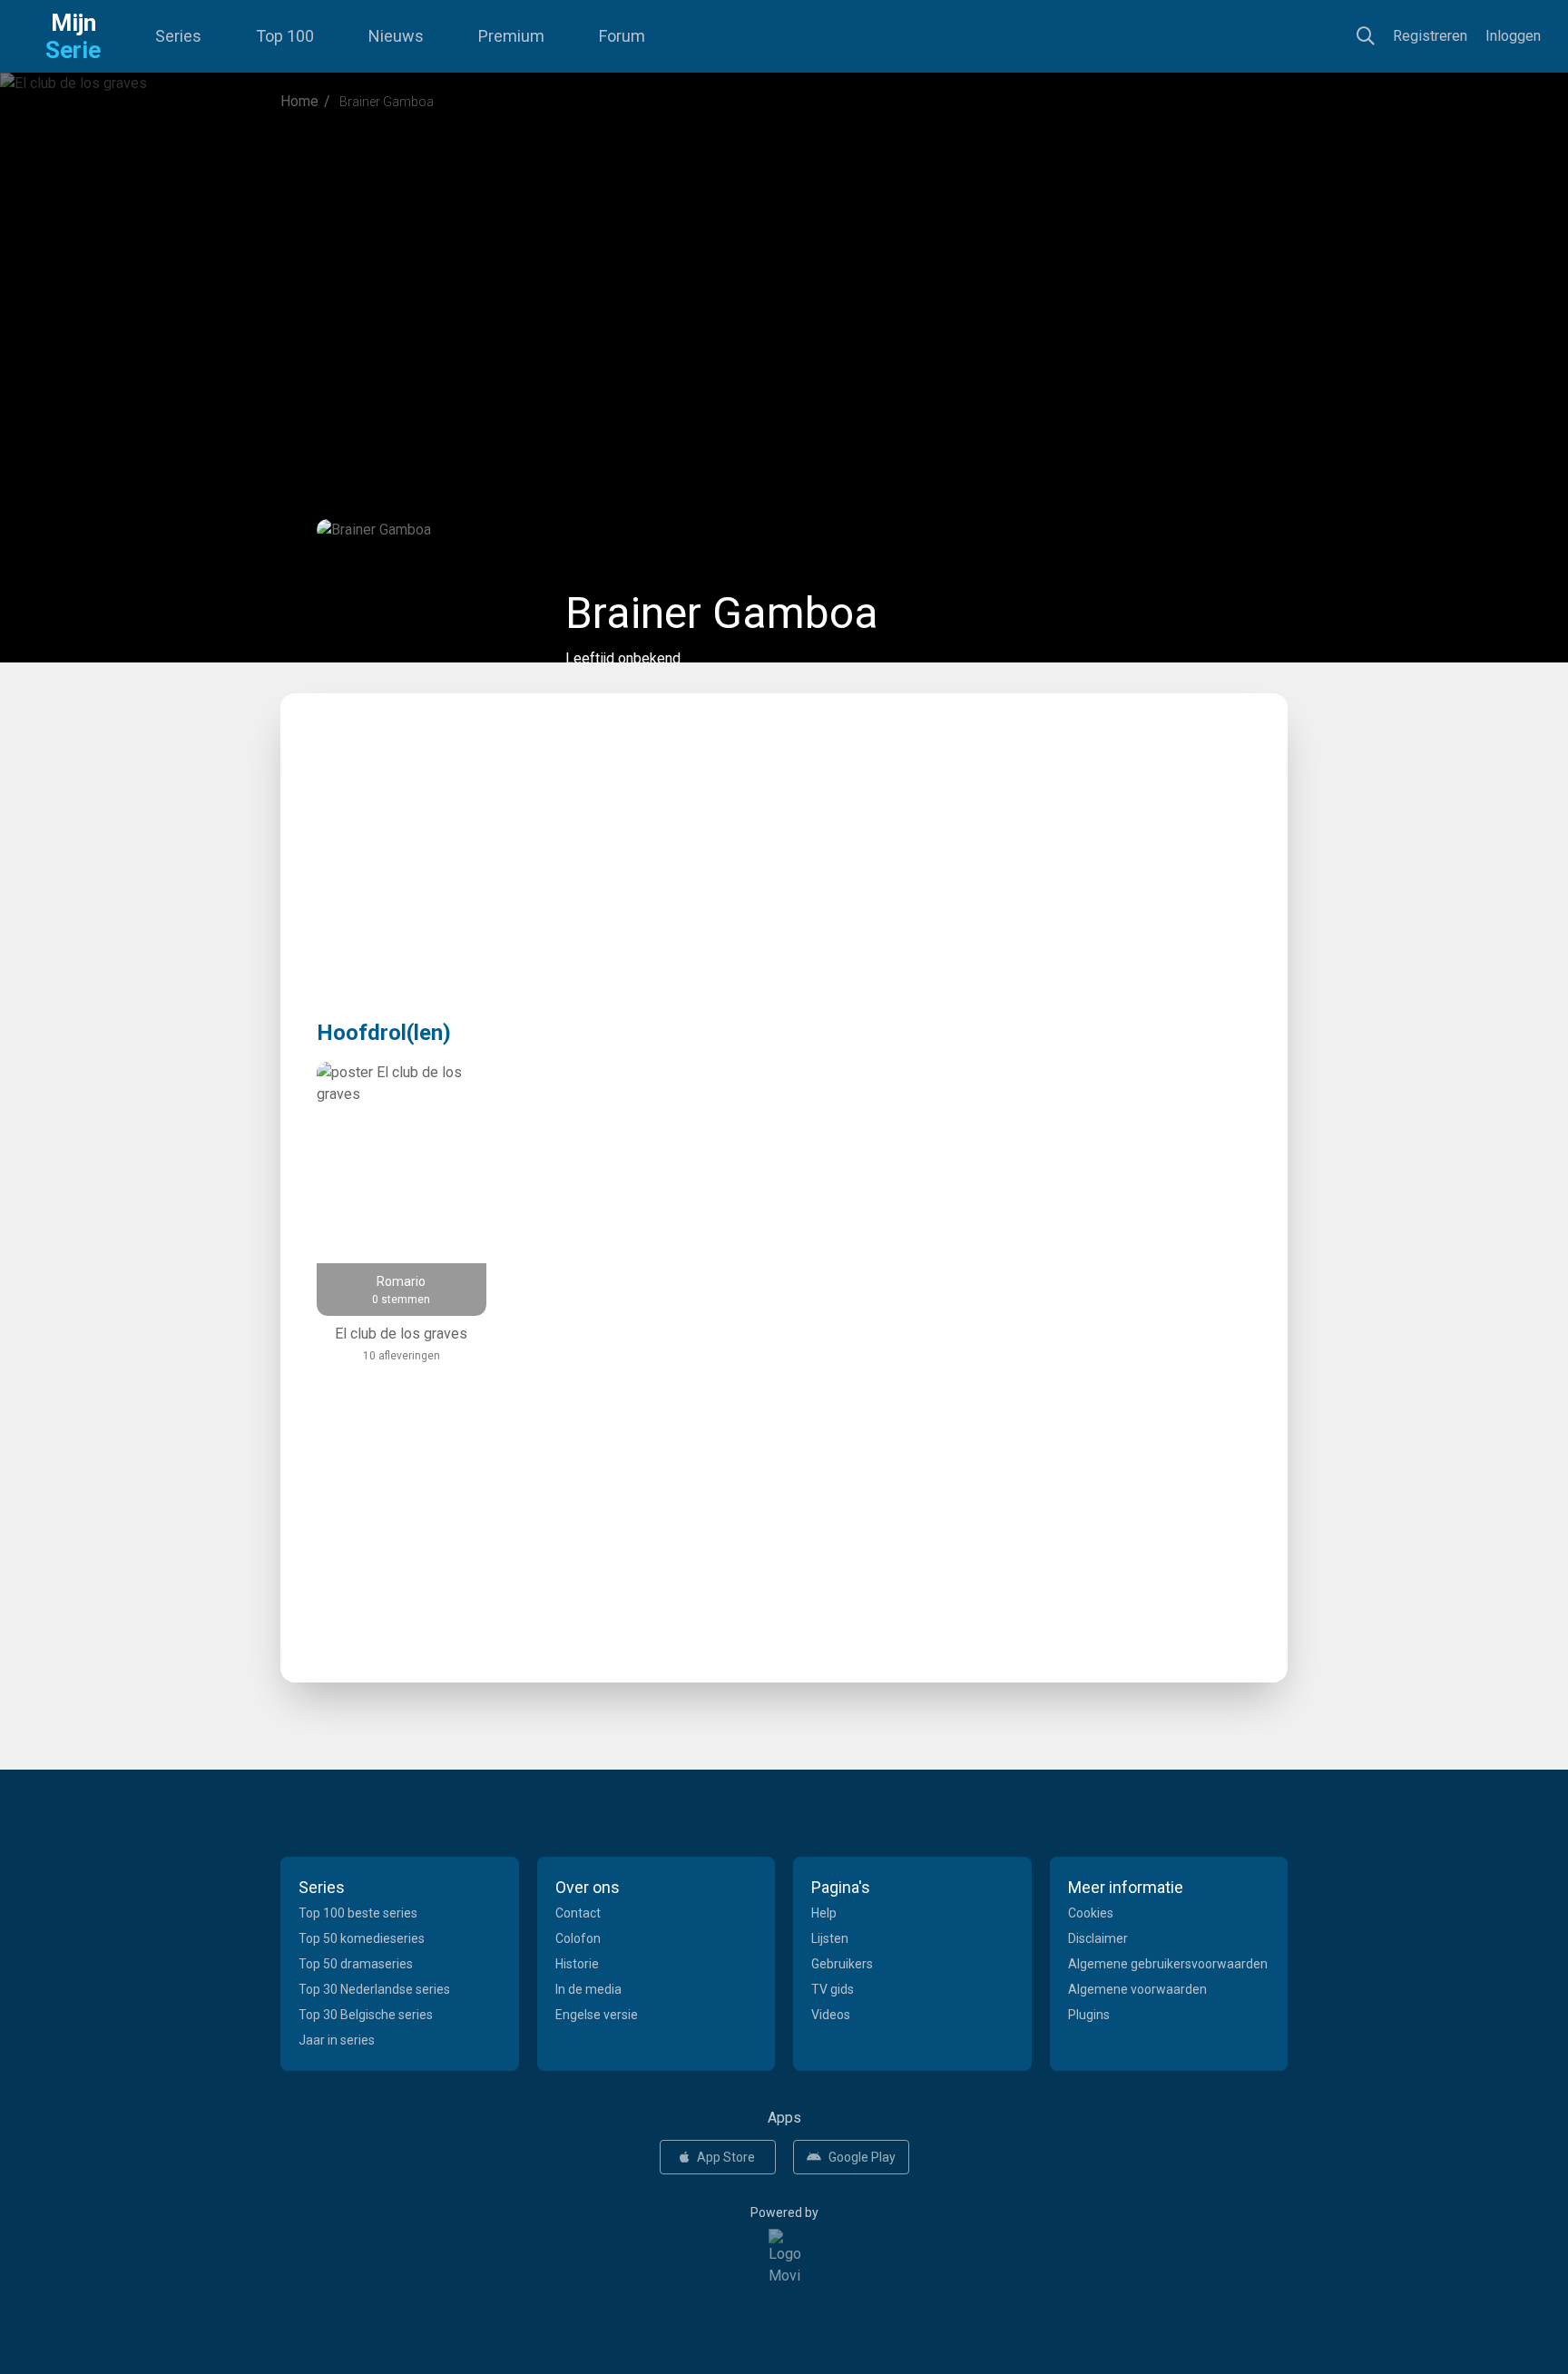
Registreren (1430, 36)
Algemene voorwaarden (1137, 1989)
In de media (588, 1989)
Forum (622, 36)
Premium (511, 36)
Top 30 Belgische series (366, 2015)
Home (299, 101)
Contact (578, 1913)
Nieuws (396, 36)
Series (178, 36)
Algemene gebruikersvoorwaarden (1168, 1964)
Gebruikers (842, 1964)
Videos (831, 2015)
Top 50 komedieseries (362, 1938)
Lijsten (830, 1938)
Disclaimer (1098, 1938)
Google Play (862, 2157)
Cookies (1091, 1913)
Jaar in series (337, 2040)
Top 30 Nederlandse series (374, 1989)
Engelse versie (597, 2015)
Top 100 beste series (358, 1913)
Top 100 (285, 36)
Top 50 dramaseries (356, 1964)
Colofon (578, 1938)
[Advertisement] (784, 276)
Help (824, 1913)
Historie (577, 1964)
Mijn (73, 36)
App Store (726, 2157)
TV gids (833, 1989)
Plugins (1089, 2015)
